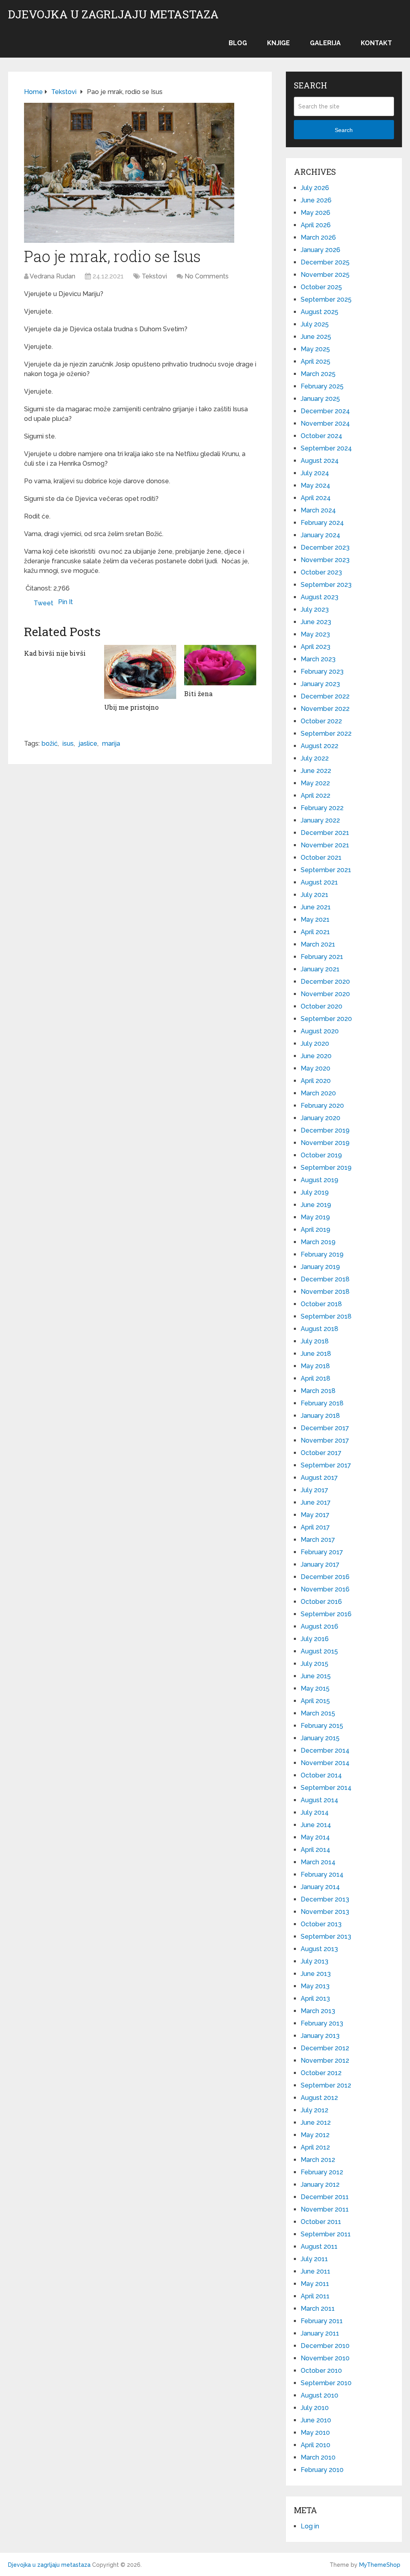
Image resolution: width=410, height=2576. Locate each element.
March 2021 (318, 944)
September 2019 (326, 1168)
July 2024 (315, 473)
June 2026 (316, 200)
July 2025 (315, 324)
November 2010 (325, 2358)
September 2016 (326, 1614)
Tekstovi (154, 276)
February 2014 (322, 1874)
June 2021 (316, 907)
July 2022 (315, 758)
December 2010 (325, 2346)
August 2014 (320, 1800)
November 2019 (325, 1143)
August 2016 (320, 1626)
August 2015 (319, 1651)
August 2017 (319, 1478)
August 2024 (320, 461)
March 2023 (318, 659)
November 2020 (325, 994)
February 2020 (322, 1106)
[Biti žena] (220, 665)
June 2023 (316, 622)
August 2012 (319, 2098)
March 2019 (318, 1242)
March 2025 (318, 374)
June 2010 (316, 2420)
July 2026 (315, 188)
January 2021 (320, 969)
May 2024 (316, 485)
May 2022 (315, 783)
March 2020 (318, 1093)
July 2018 (315, 1341)
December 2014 (325, 1750)
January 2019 (320, 1267)
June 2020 (316, 1056)
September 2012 (326, 2085)
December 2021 (325, 833)
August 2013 (319, 1949)
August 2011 (319, 2247)
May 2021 (315, 920)
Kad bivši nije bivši (55, 653)
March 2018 (318, 1391)
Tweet (43, 603)
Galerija (325, 43)
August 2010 (320, 2395)
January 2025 (320, 399)
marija (111, 744)
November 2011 (325, 2209)
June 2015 (316, 1676)
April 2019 (316, 1230)
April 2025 (316, 361)
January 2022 (320, 820)
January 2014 (320, 1887)
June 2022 (316, 771)
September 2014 (326, 1788)
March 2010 (318, 2457)
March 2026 (318, 237)
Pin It (65, 602)
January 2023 (320, 684)
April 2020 (316, 1081)
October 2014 (321, 1775)
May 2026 (316, 213)
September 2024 (326, 448)
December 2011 (325, 2197)
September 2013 (326, 1937)
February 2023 (322, 672)
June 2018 (316, 1354)
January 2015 (320, 1738)
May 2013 (315, 1986)
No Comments (207, 276)
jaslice (88, 744)
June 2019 (316, 1205)
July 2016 (315, 1639)
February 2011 (322, 2321)
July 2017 (315, 1490)
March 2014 (318, 1862)
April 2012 (315, 2147)
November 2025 (325, 275)
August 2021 (319, 882)
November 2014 (325, 1763)
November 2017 (325, 1440)
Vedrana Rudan (52, 276)
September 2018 (326, 1316)
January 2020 (321, 1118)
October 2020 (322, 1006)
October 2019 (321, 1155)
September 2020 (326, 1019)
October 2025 (321, 287)
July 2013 (315, 1961)
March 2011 (318, 2309)
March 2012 (318, 2160)
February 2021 (322, 957)
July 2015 (315, 1664)
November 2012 (325, 2061)
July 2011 (314, 2259)
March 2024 (318, 510)
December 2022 (325, 696)
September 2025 (326, 299)
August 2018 (320, 1329)
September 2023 (326, 585)
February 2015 (322, 1726)
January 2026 (321, 250)
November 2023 (325, 560)
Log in (310, 2526)
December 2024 (325, 411)
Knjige (278, 43)
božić (50, 744)
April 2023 (316, 647)
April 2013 (315, 1999)
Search (344, 130)
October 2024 (322, 436)
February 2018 (322, 1403)
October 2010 (321, 2371)
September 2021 (326, 870)
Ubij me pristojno (131, 707)
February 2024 (322, 523)
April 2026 (316, 225)
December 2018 (325, 1279)
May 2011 (315, 2284)
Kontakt (376, 43)
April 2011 (315, 2296)
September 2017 (326, 1465)
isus (68, 744)
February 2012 (322, 2172)
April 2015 (315, 1701)
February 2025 (322, 386)
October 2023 (321, 572)
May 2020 (316, 1068)
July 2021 (315, 895)
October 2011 (321, 2222)
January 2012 (320, 2185)
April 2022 (316, 796)
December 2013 (325, 1899)
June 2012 (316, 2123)
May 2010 (315, 2433)
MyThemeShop (380, 2565)
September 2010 (326, 2383)
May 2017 (315, 1515)
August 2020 (320, 1031)
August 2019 (320, 1180)
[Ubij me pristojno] (140, 672)
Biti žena (198, 694)
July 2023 (315, 609)
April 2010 (316, 2445)
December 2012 (325, 2048)
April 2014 (316, 1850)
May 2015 (315, 1688)
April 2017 (315, 1527)
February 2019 (322, 1254)
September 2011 (326, 2234)
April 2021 (315, 932)
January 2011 (320, 2333)
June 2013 (316, 1974)
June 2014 (316, 1825)
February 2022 (322, 808)
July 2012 (315, 2110)
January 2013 (320, 2036)
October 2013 (321, 1924)
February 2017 (322, 1552)
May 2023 (315, 634)
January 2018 (320, 1416)
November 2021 (325, 845)
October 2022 (321, 721)
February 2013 (322, 2023)
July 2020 (315, 1044)
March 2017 (318, 1540)
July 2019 (315, 1192)
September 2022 (326, 734)
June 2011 (316, 2271)
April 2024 (316, 498)
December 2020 (325, 982)
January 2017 (320, 1564)
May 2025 (315, 349)
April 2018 (316, 1378)
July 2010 (315, 2408)
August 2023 (320, 597)
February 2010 (322, 2470)
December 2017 (325, 1428)
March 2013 (318, 2011)
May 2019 (315, 1217)
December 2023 (325, 547)
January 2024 (321, 535)
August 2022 (320, 746)
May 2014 (315, 1837)
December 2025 (325, 262)
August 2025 (320, 312)
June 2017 (316, 1502)
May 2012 (315, 2135)
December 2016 (325, 1577)
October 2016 (321, 1602)
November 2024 (325, 423)
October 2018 (321, 1304)
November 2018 (325, 1292)
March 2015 (318, 1713)
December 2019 (325, 1130)
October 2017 (321, 1453)
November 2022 (325, 709)
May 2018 (315, 1366)
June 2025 (316, 337)
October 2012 (321, 2073)
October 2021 (321, 858)
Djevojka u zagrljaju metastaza (113, 14)
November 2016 (325, 1589)
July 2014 (315, 1812)
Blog (238, 43)
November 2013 (325, 1912)
